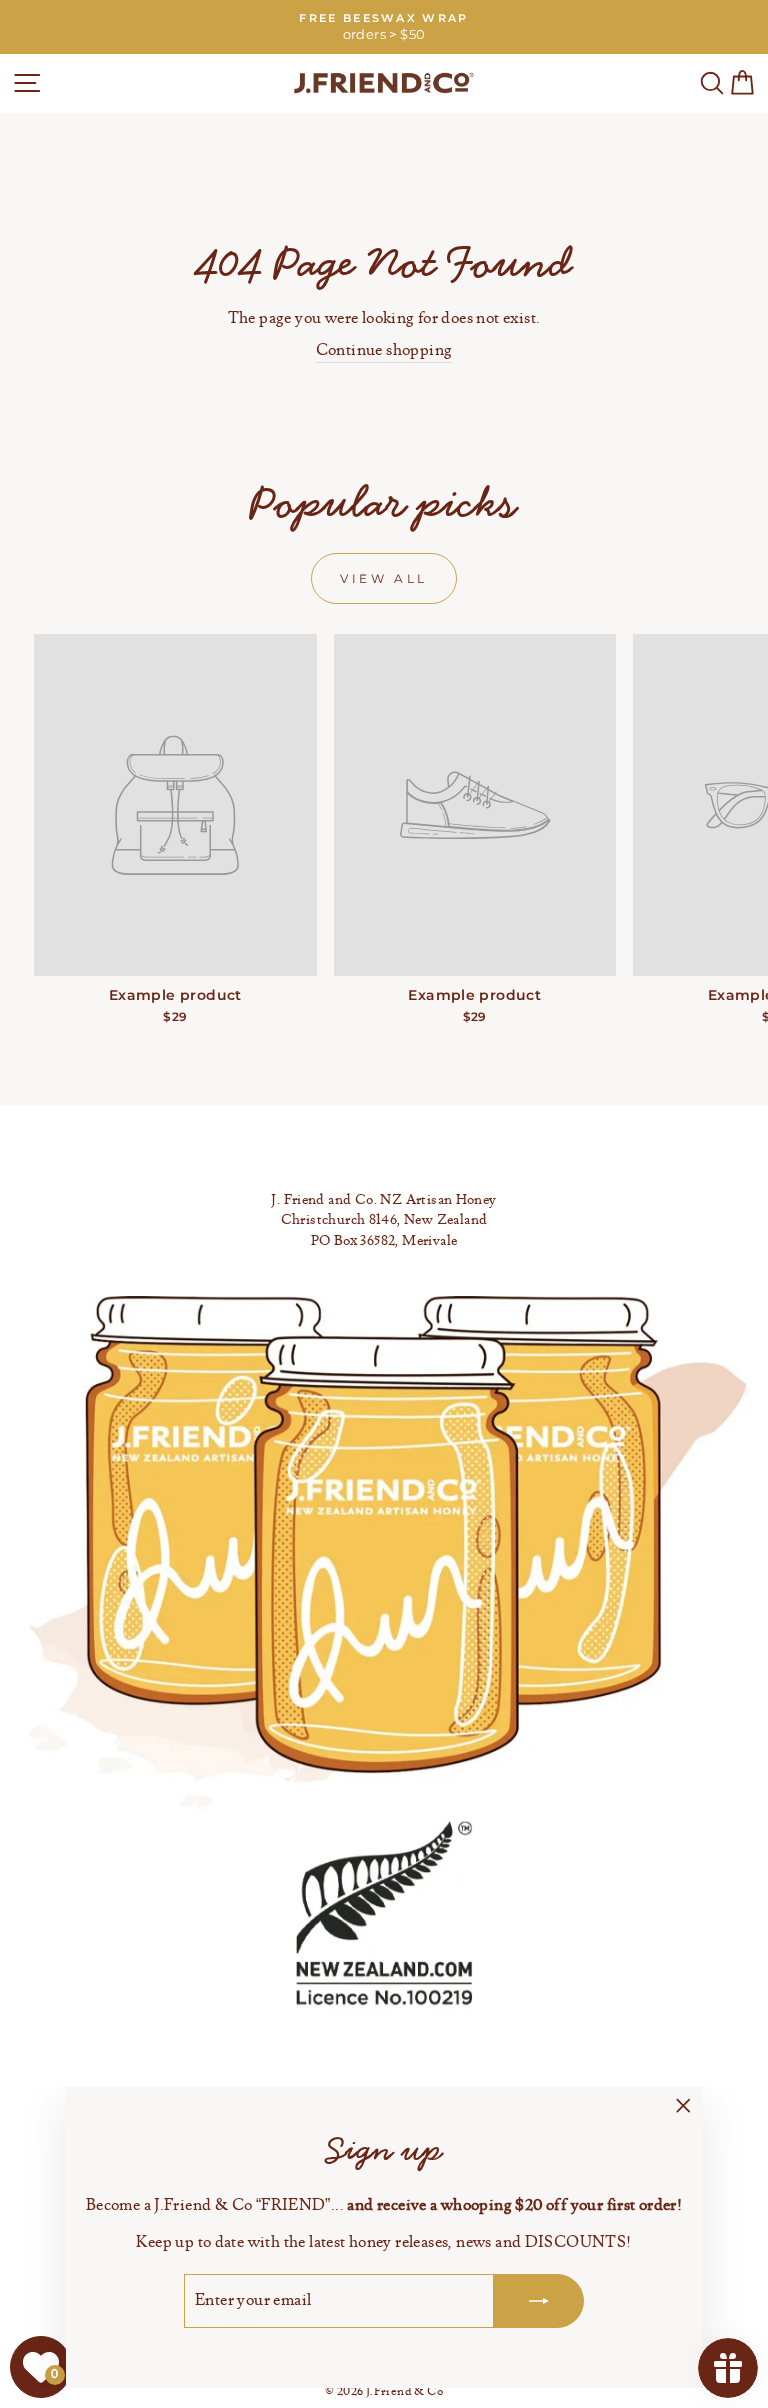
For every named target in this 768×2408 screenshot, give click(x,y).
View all (384, 578)
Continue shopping (384, 350)
